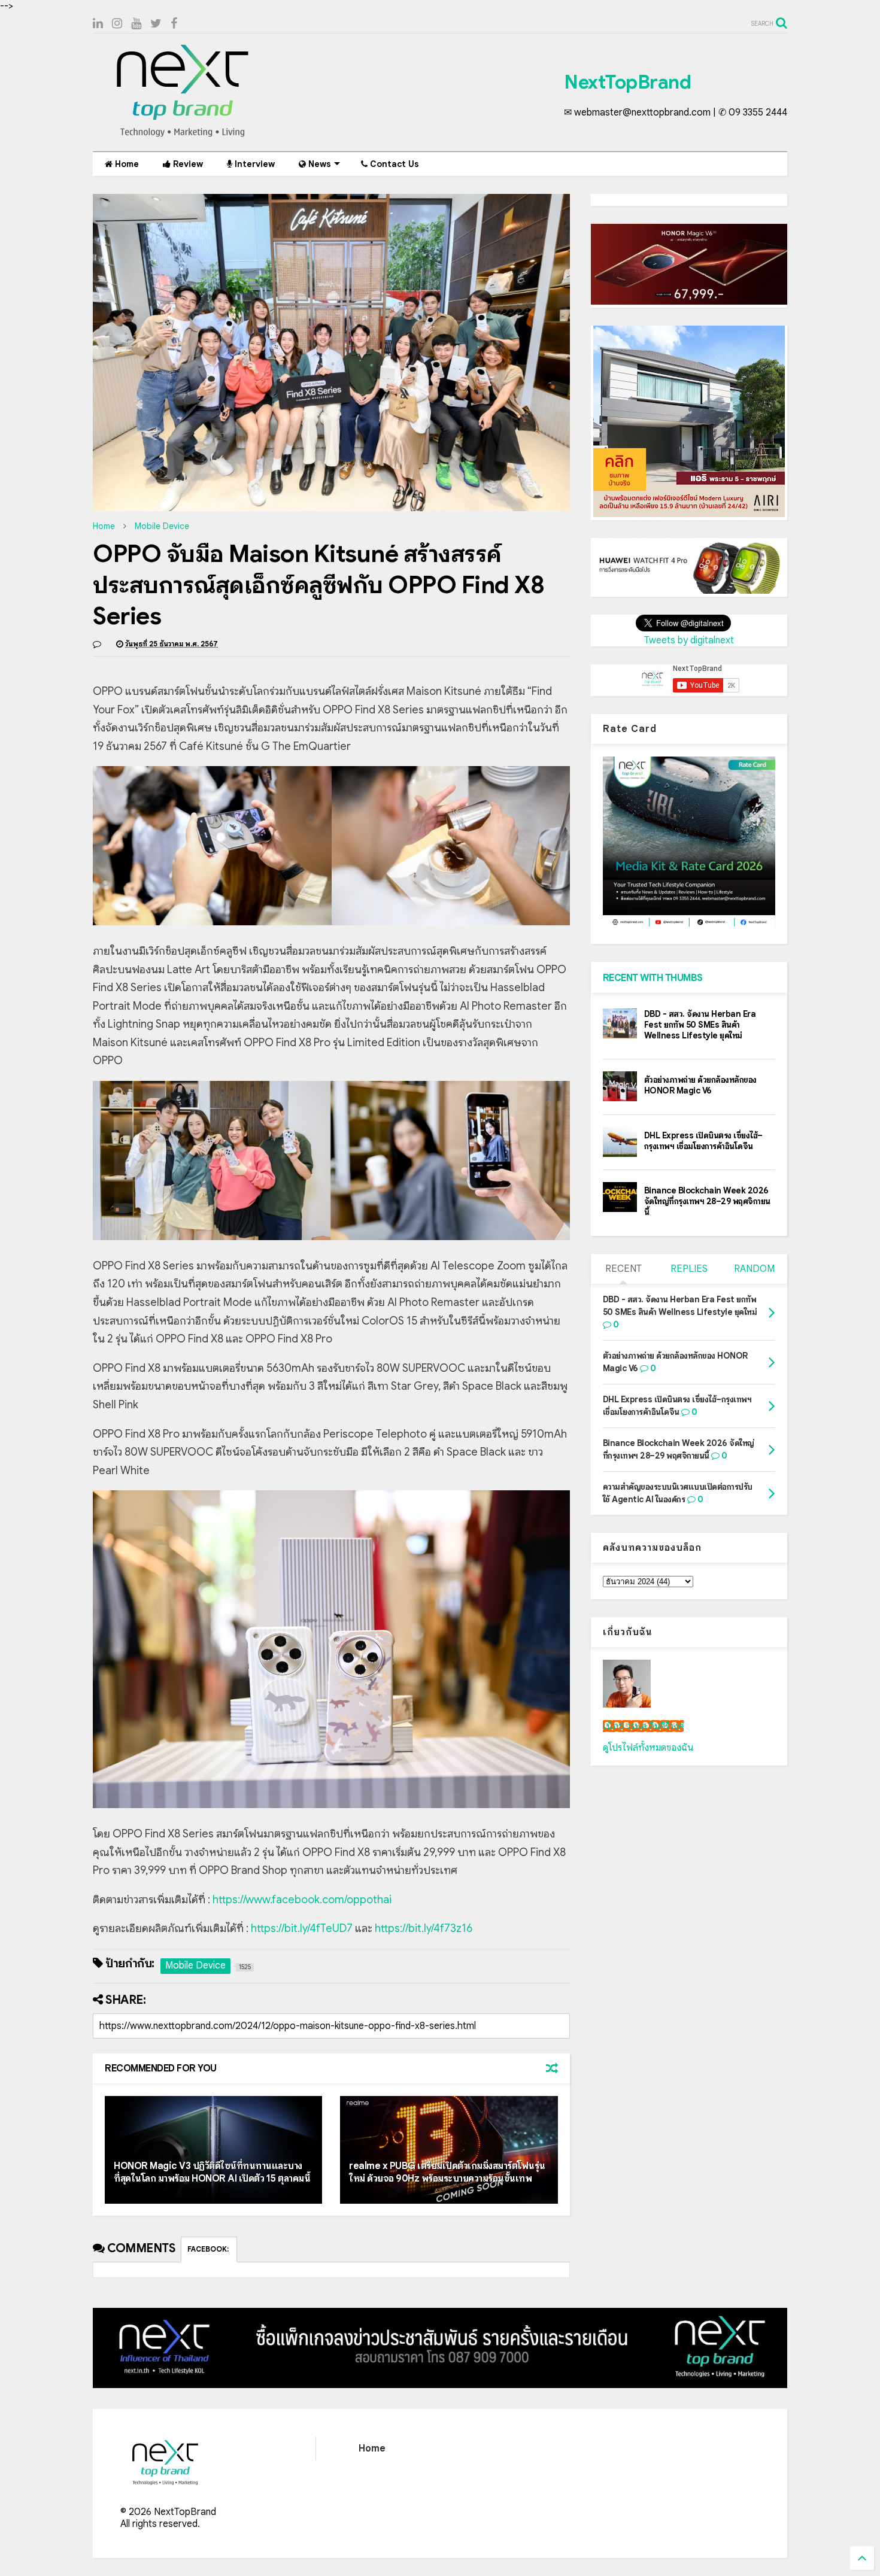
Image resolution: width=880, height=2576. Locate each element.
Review (187, 164)
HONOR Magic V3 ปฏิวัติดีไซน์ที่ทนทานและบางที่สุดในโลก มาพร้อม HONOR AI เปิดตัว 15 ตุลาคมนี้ (212, 2172)
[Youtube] (136, 24)
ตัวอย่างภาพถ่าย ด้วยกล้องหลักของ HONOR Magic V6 (700, 1085)
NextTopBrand (627, 82)
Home (126, 164)
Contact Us (393, 164)
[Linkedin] (98, 24)
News (318, 164)
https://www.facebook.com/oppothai (302, 1900)
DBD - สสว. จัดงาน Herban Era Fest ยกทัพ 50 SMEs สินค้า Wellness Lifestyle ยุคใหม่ (700, 1025)
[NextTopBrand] (183, 136)
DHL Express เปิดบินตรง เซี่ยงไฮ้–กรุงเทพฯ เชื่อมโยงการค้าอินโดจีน (703, 1141)
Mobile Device (162, 526)
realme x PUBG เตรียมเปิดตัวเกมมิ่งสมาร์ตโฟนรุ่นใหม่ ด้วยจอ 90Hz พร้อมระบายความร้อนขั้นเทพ (447, 2172)
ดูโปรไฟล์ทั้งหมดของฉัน (648, 1748)
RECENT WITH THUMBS (653, 978)
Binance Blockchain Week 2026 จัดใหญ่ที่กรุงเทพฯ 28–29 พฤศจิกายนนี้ (707, 1201)
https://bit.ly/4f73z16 (424, 1928)
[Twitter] (156, 24)
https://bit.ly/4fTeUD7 (302, 1928)
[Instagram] (117, 24)
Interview (254, 164)
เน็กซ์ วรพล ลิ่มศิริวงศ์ (643, 1726)
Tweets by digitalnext (689, 640)
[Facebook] (174, 24)
